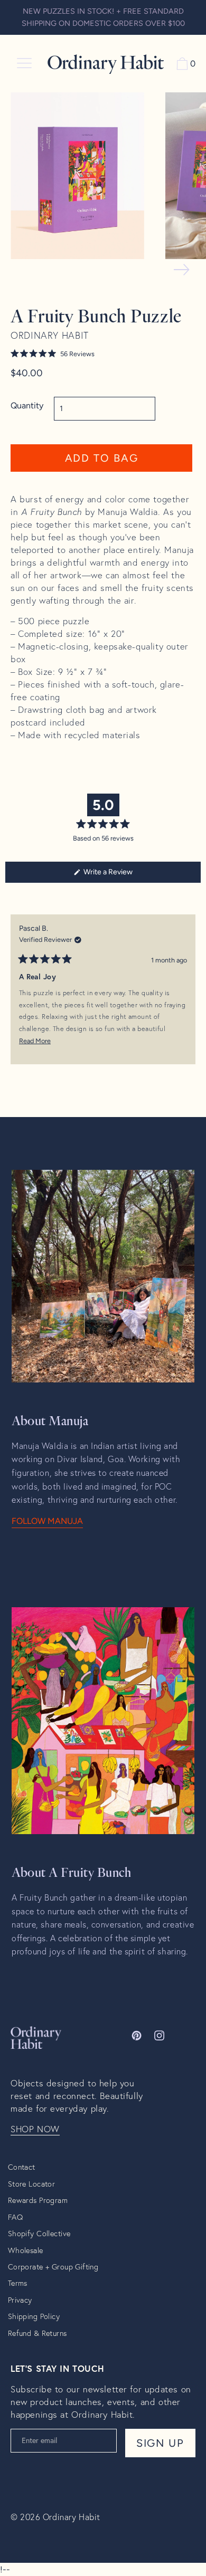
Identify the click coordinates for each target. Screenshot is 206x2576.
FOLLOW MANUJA (47, 1521)
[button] (101, 354)
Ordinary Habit (72, 2517)
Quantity (27, 406)
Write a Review (121, 875)
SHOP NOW (35, 2129)
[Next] (188, 997)
